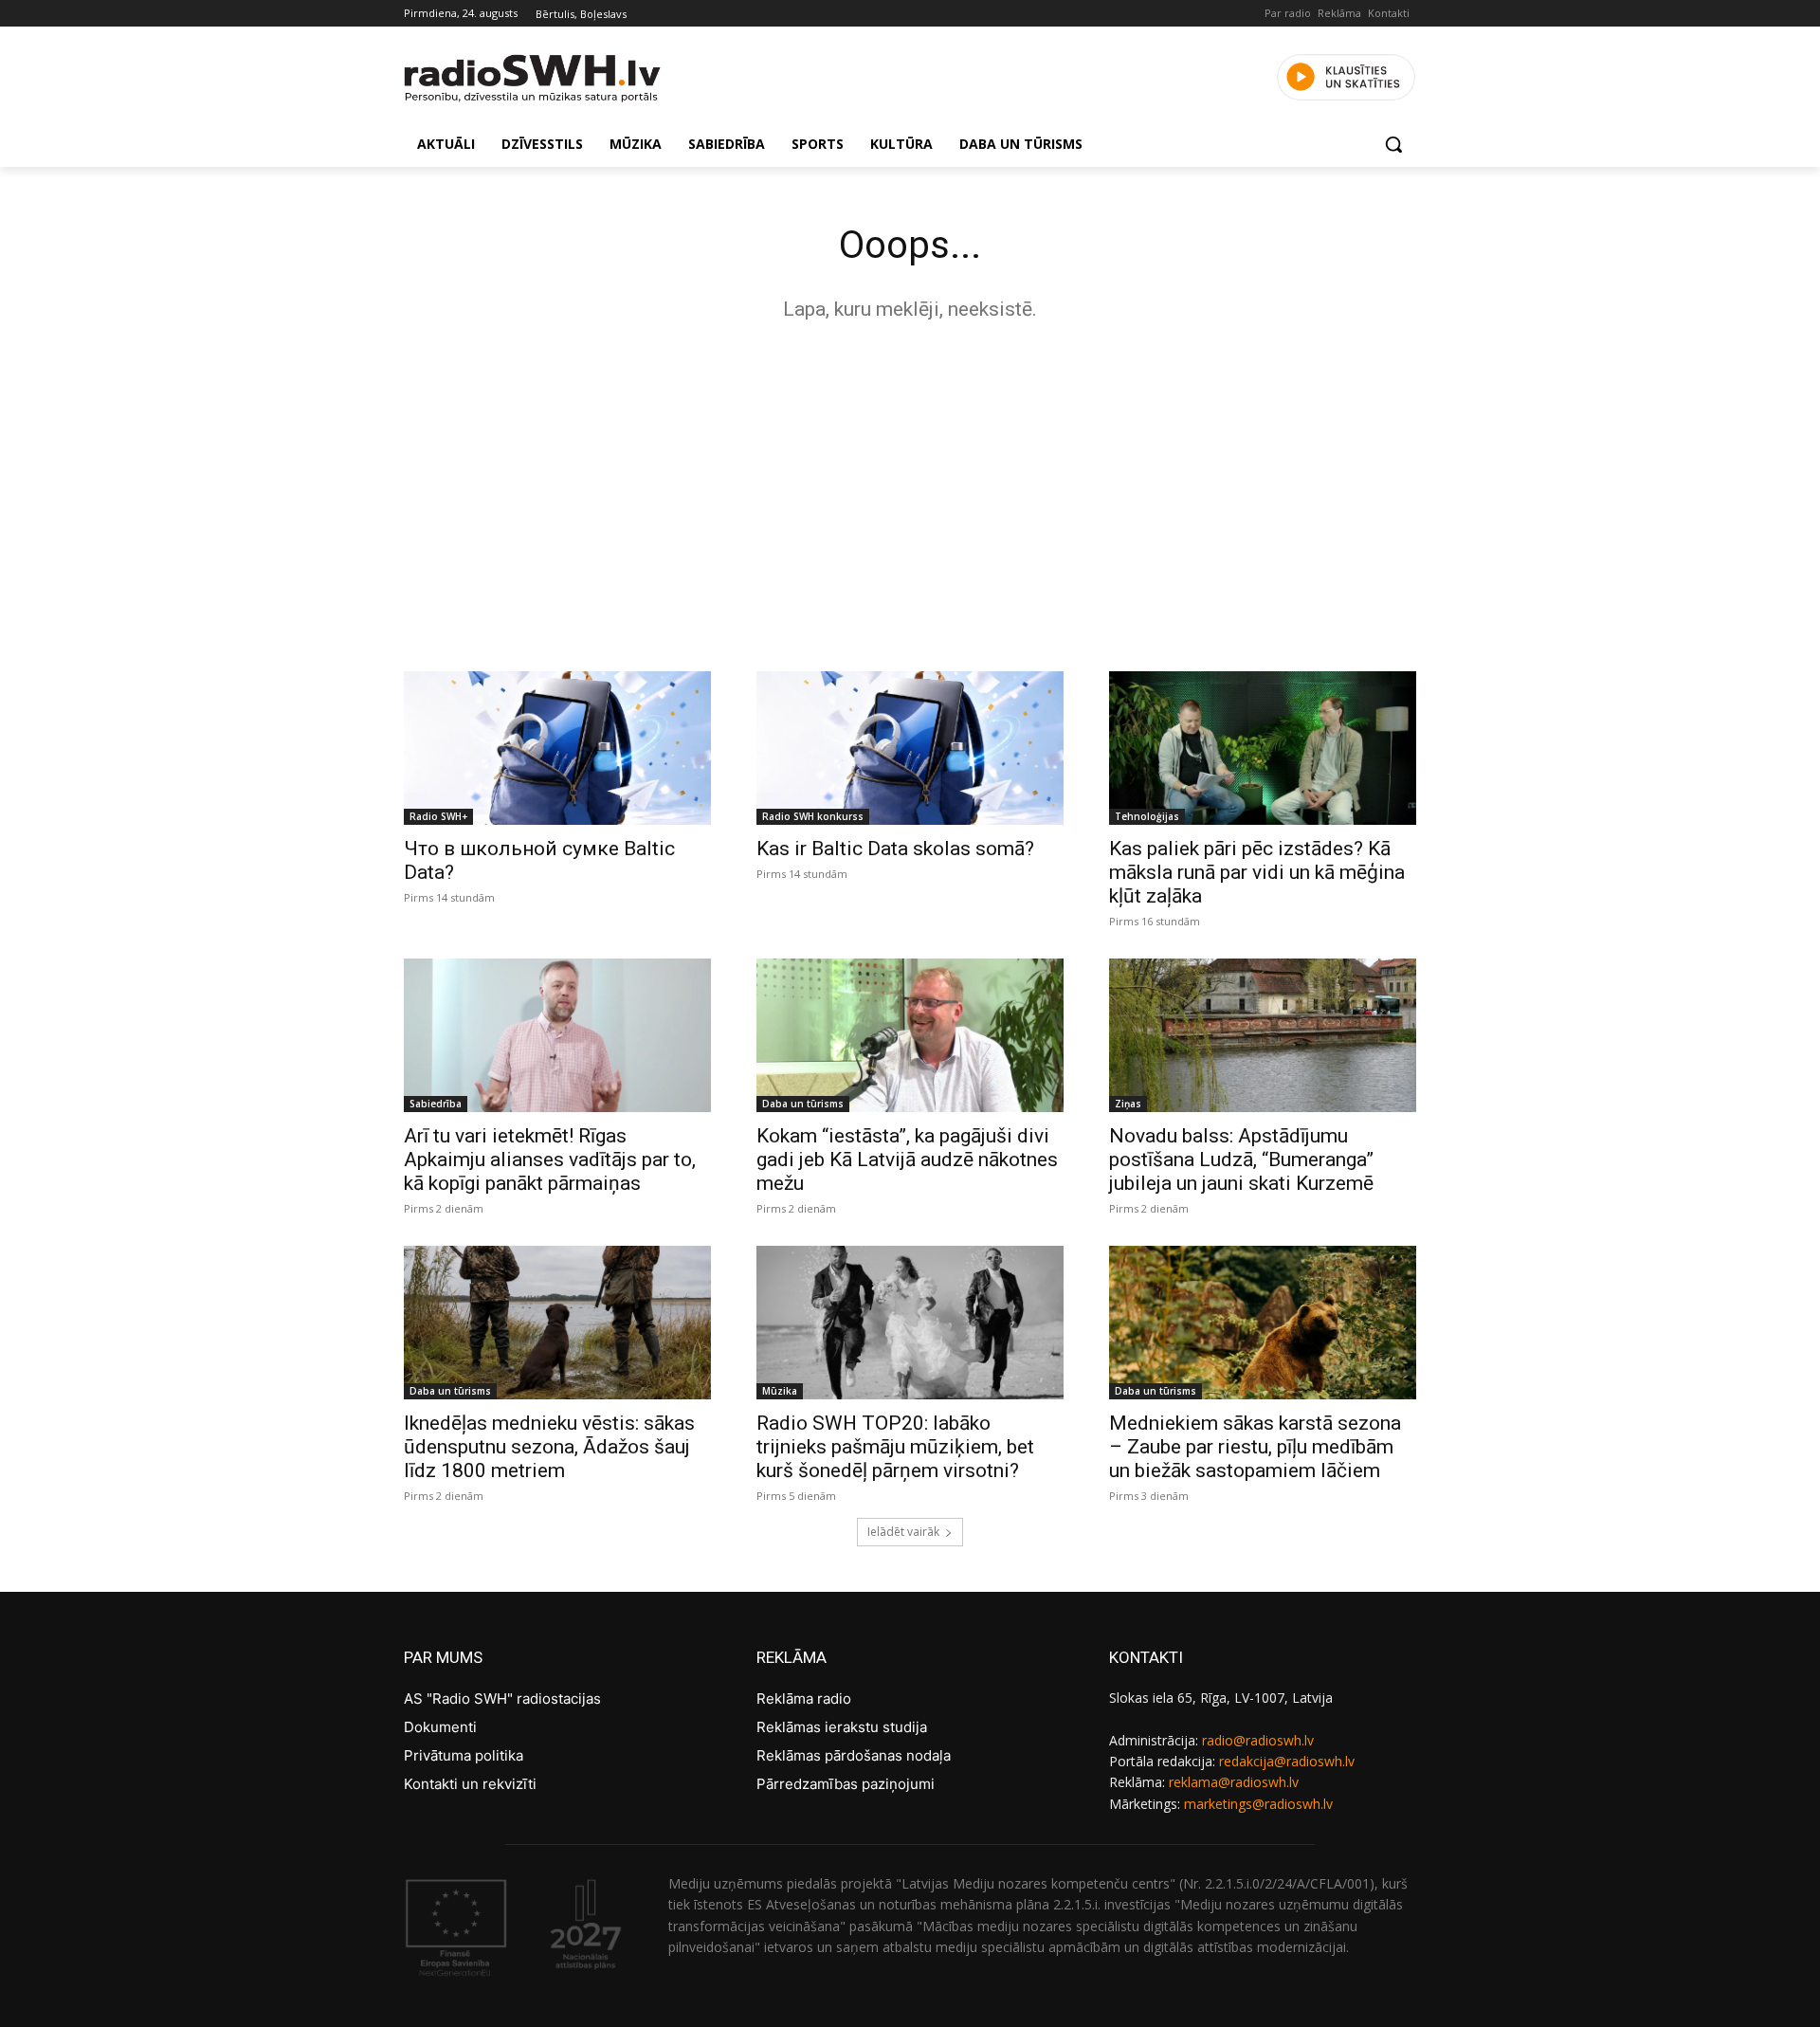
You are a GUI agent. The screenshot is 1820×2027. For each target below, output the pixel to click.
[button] (1393, 144)
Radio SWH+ (438, 816)
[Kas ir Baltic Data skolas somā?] (910, 748)
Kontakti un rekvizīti (470, 1784)
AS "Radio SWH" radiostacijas (502, 1698)
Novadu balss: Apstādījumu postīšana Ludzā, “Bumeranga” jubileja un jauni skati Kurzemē (1241, 1160)
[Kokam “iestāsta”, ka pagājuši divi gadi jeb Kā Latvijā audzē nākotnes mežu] (910, 1035)
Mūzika (780, 1391)
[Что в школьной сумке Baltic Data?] (557, 748)
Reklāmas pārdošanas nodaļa (854, 1755)
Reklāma (1339, 13)
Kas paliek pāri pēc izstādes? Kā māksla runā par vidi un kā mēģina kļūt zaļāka (1257, 872)
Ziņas (1128, 1104)
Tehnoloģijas (1147, 816)
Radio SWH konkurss (813, 816)
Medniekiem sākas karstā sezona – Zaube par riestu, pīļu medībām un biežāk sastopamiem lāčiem (1255, 1447)
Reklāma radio (804, 1698)
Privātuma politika (464, 1755)
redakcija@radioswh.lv (1287, 1761)
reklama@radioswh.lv (1234, 1782)
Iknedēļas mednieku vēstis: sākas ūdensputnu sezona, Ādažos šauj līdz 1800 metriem (549, 1447)
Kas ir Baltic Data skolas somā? (895, 849)
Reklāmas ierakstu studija (842, 1727)
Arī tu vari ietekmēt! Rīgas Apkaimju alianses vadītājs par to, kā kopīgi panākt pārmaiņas (550, 1160)
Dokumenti (440, 1727)
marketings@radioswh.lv (1258, 1804)
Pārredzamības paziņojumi (846, 1784)
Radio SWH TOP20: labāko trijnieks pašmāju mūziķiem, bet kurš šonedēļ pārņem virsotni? (895, 1447)
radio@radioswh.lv (1258, 1740)
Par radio (1288, 13)
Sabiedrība (436, 1104)
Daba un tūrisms (803, 1104)
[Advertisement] (910, 491)
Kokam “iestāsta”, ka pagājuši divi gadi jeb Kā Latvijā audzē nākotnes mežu (907, 1160)
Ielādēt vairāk (903, 1532)
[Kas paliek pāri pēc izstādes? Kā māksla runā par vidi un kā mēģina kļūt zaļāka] (1263, 748)
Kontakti (1389, 13)
